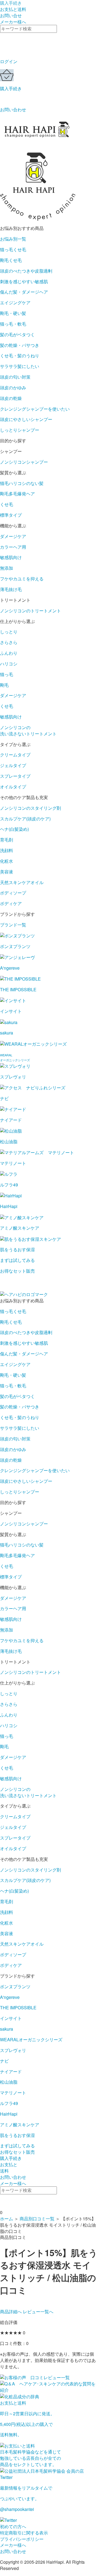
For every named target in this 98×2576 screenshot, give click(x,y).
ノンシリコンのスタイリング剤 (30, 808)
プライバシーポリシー (22, 2539)
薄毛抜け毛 (11, 589)
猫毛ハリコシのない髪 (22, 483)
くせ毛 (7, 504)
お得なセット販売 (17, 2152)
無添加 (7, 568)
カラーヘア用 (13, 547)
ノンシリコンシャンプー (24, 462)
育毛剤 (7, 840)
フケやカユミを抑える (22, 579)
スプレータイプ (15, 776)
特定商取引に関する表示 (24, 2533)
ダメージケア (13, 536)
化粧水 (7, 861)
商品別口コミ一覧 (37, 2219)
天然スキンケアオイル (22, 882)
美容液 (7, 872)
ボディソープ (13, 893)
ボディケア (11, 903)
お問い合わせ (13, 109)
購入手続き (11, 88)
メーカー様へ (13, 22)
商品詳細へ (11, 2312)
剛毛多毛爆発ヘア (17, 494)
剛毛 (4, 685)
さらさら (9, 642)
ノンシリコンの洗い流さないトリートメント (28, 730)
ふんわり (9, 653)
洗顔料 (7, 850)
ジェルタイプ (13, 765)
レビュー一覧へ (38, 2312)
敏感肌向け (11, 557)
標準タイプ (11, 515)
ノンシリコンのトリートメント (30, 611)
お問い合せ (11, 15)
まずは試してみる (17, 2146)
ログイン (9, 61)
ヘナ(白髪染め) (14, 829)
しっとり (9, 632)
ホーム (7, 2219)
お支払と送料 (13, 9)
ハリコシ (9, 664)
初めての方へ (13, 2526)
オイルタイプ (13, 787)
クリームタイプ (15, 755)
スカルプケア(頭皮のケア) (25, 819)
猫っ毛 (7, 674)
